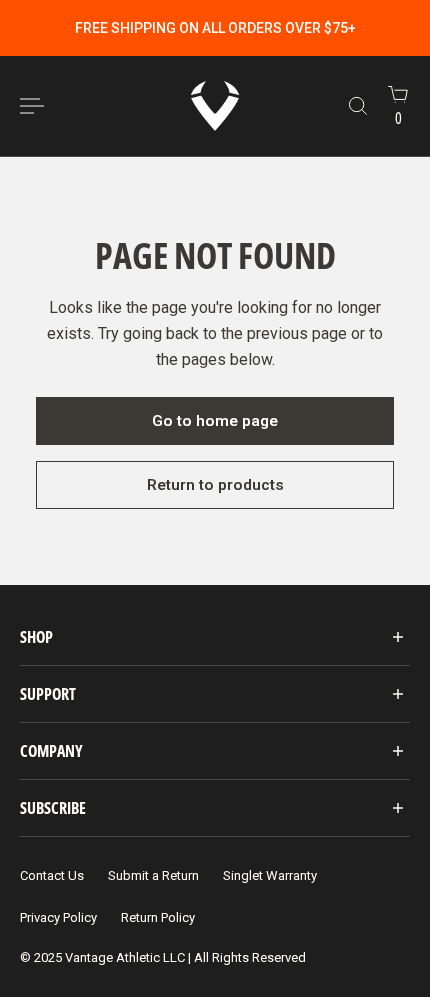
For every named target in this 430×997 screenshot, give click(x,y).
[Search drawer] (358, 106)
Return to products (215, 485)
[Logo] (215, 106)
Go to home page (215, 421)
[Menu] (32, 106)
